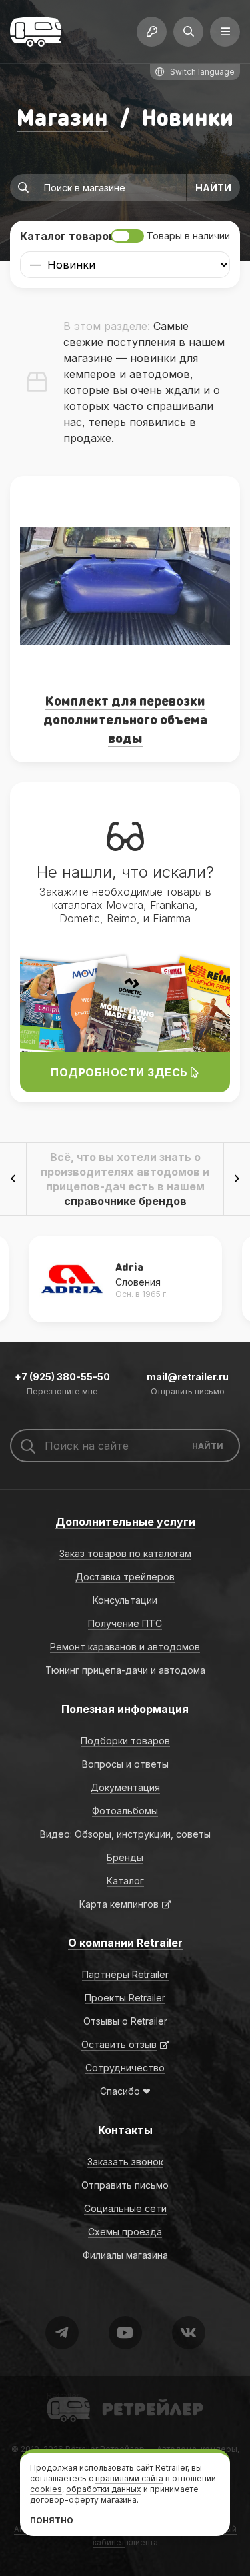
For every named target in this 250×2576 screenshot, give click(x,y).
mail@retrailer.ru (188, 1377)
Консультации (125, 1600)
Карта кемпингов (119, 1904)
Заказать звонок (125, 2162)
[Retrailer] (36, 32)
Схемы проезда (125, 2232)
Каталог (125, 1881)
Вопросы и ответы (125, 1764)
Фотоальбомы (125, 1811)
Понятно (52, 2520)
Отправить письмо (188, 1392)
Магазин (62, 117)
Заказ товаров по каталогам (125, 1553)
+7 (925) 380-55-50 (62, 1377)
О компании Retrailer (125, 1943)
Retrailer (63, 2396)
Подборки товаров (125, 1741)
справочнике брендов (125, 1201)
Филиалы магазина (125, 2255)
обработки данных (104, 2489)
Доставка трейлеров (125, 1577)
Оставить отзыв (119, 2044)
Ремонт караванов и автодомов (125, 1647)
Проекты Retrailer (125, 1998)
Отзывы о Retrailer (125, 2021)
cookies (46, 2489)
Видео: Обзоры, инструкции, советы (125, 1834)
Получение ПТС (125, 1623)
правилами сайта (129, 2478)
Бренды (125, 1857)
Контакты (125, 2130)
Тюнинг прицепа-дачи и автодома (125, 1670)
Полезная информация (125, 1709)
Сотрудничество (125, 2068)
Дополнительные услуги (125, 1522)
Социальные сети (125, 2208)
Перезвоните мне (62, 1392)
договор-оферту (64, 2500)
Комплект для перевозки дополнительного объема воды (125, 719)
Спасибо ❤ (125, 2091)
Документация (125, 1787)
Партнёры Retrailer (125, 1974)
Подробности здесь (121, 1072)
